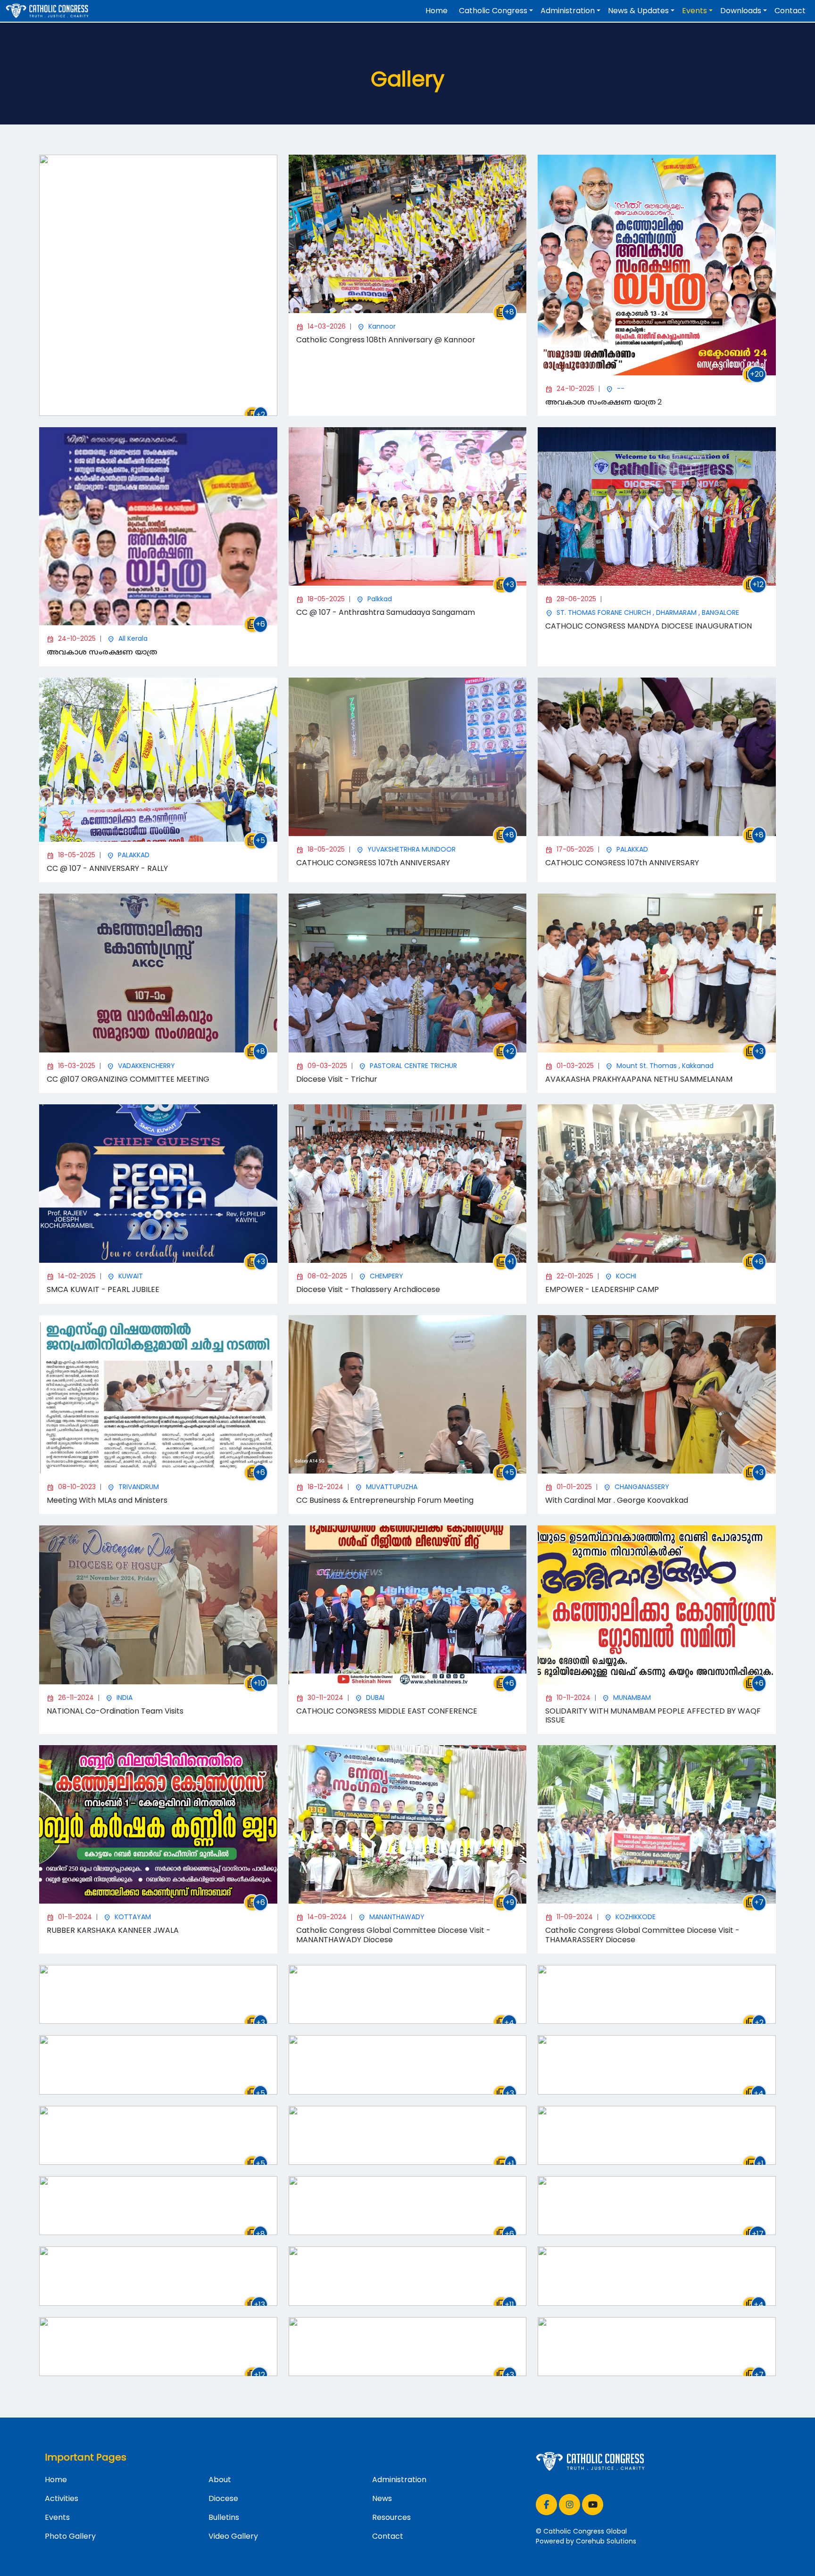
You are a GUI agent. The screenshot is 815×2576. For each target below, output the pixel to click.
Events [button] (694, 11)
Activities (62, 2498)
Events (57, 2517)
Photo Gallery (70, 2536)
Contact (790, 11)
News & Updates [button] (638, 11)
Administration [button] (568, 11)
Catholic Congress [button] (493, 11)
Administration (399, 2480)
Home (437, 11)
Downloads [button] (741, 11)
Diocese (223, 2498)
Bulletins (224, 2517)
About (220, 2480)
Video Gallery (233, 2536)
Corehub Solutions (606, 2541)
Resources (391, 2517)
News (382, 2498)
